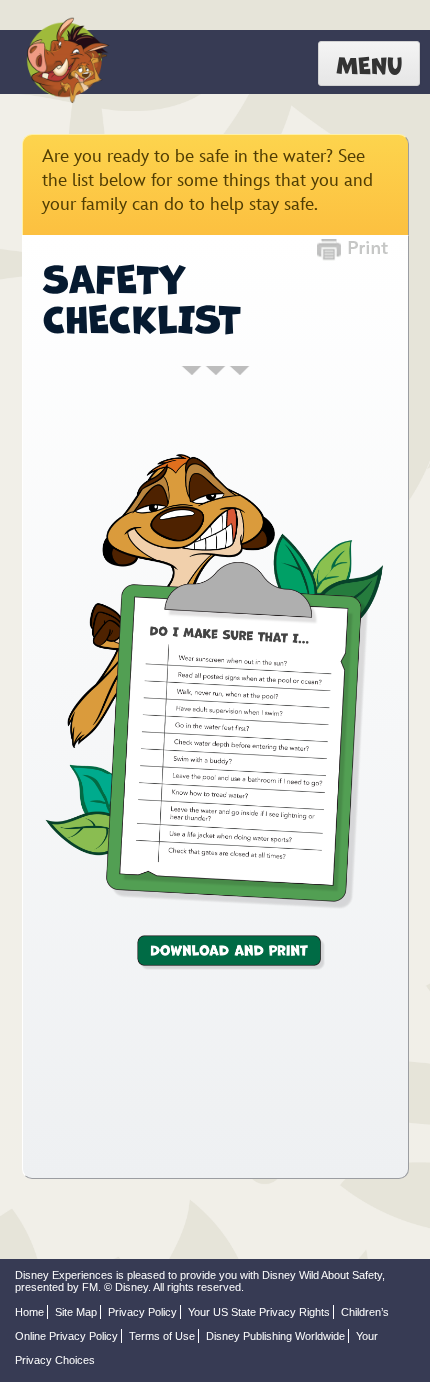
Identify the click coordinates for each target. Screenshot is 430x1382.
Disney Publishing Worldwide (275, 1336)
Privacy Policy (142, 1312)
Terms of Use (162, 1336)
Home (29, 1312)
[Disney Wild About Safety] (65, 62)
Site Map (76, 1312)
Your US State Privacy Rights (259, 1312)
